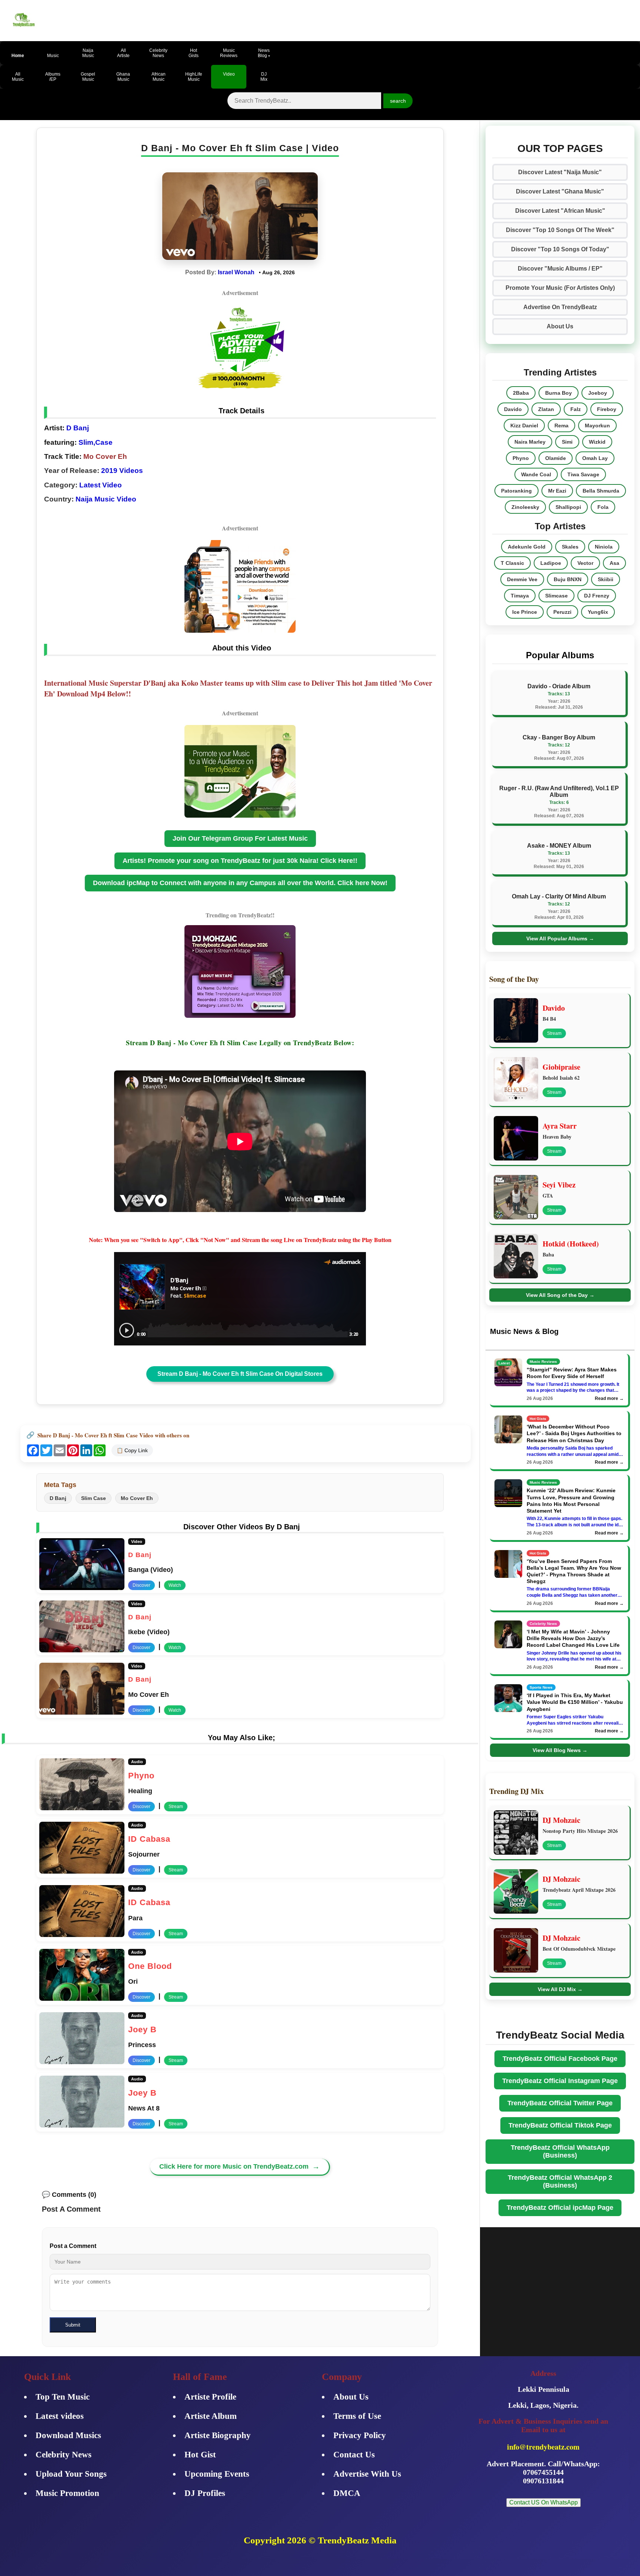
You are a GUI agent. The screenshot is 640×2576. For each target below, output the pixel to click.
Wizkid (597, 442)
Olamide (556, 458)
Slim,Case (96, 442)
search (398, 101)
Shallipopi (568, 507)
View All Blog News (560, 1750)
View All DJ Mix (560, 1989)
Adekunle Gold (527, 547)
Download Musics (68, 2435)
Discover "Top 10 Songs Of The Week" (560, 230)
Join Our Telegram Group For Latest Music (240, 838)
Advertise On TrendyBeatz (560, 307)
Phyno (521, 458)
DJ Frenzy (597, 596)
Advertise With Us (367, 2474)
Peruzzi (562, 612)
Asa (614, 563)
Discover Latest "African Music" (560, 211)
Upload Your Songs (71, 2474)
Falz (576, 409)
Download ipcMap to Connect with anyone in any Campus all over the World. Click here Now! (240, 883)
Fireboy (607, 409)
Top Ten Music (63, 2397)
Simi (567, 442)
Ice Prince (525, 612)
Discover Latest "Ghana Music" (560, 191)
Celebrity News (64, 2455)
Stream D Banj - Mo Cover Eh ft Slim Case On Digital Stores (240, 1374)
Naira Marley (530, 442)
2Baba (521, 393)
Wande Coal (536, 474)
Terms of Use (357, 2416)
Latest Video (101, 485)
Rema (561, 426)
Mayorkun (597, 426)
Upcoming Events (217, 2474)
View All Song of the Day (560, 1295)
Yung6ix (598, 612)
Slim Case (94, 1498)
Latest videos (60, 2416)
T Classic (512, 563)
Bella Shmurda (601, 491)
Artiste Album (211, 2416)
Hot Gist (200, 2455)
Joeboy (598, 393)
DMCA (347, 2493)
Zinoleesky (525, 507)
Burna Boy (559, 393)
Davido (513, 409)
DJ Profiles (205, 2493)
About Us (560, 326)
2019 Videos (122, 471)
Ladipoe (551, 563)
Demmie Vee (522, 579)
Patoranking (516, 491)
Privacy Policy (360, 2435)
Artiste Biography (218, 2435)
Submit (73, 2325)
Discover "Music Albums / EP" (560, 269)
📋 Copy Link (132, 1450)
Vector (585, 563)
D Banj (77, 428)
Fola (603, 507)
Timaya (520, 596)
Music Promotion (67, 2493)
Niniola (604, 547)
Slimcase (556, 596)
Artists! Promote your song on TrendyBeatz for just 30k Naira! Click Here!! (240, 861)
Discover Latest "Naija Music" (560, 172)
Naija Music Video (106, 499)
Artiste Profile (210, 2397)
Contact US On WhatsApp (544, 2502)
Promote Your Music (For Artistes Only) (560, 288)
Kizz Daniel (524, 426)
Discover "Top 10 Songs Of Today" (560, 249)
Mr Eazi (557, 491)
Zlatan (546, 409)
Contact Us (354, 2455)
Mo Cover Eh (137, 1498)
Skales (570, 547)
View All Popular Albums (560, 938)
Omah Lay (595, 458)
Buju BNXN (568, 579)
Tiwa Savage (583, 474)
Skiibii (606, 579)
